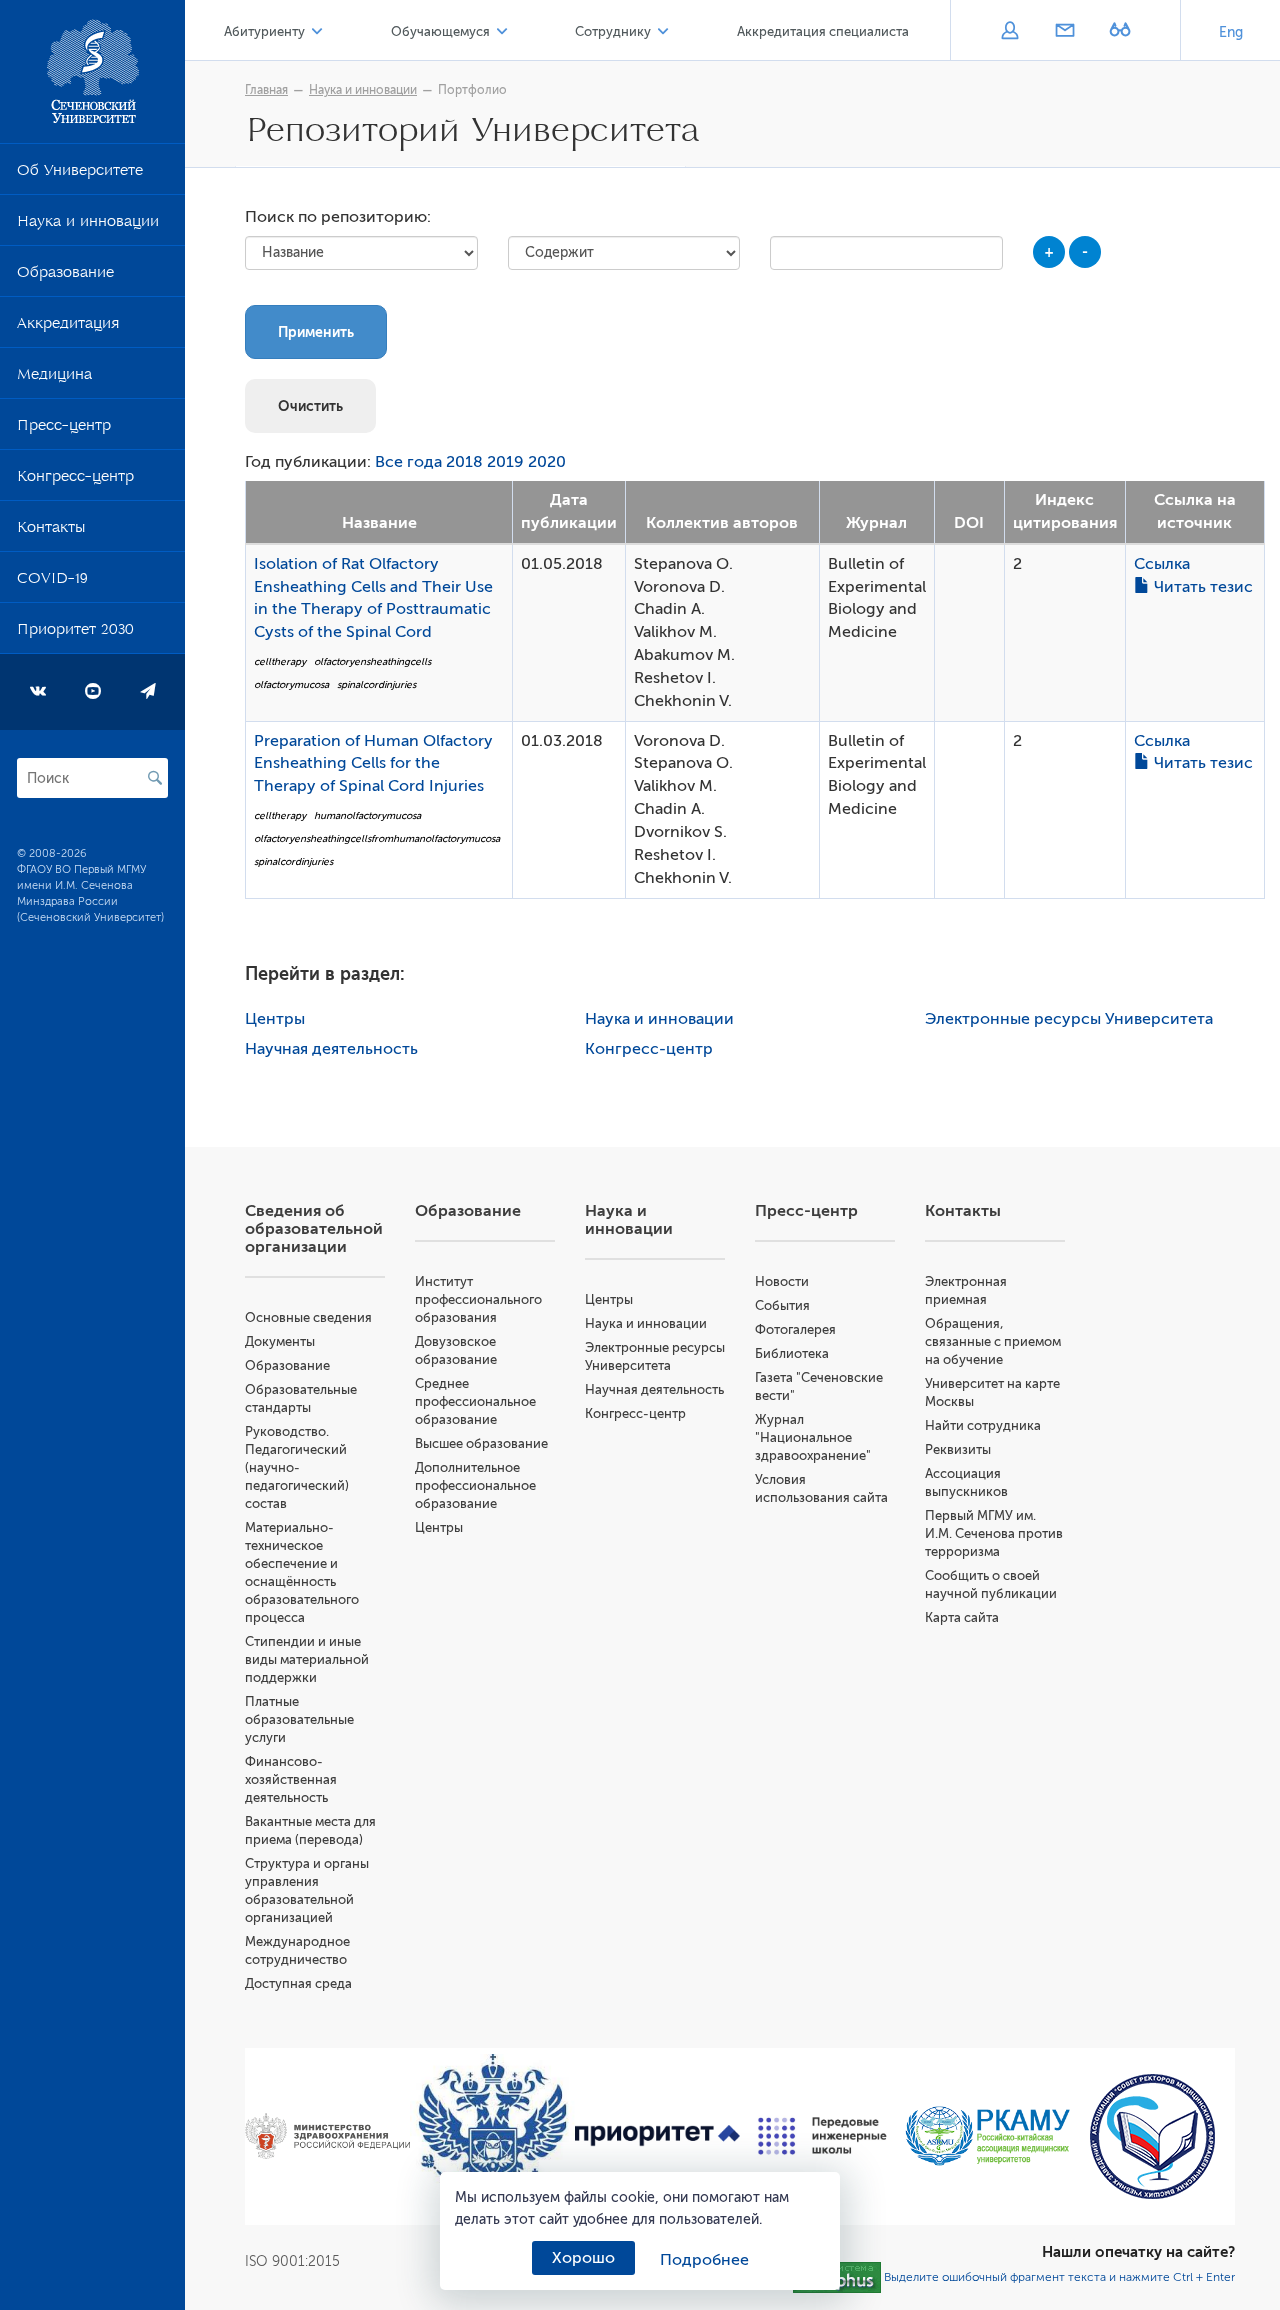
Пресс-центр (64, 429)
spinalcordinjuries (376, 684)
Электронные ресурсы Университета (1069, 1019)
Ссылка (1162, 564)
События (782, 1305)
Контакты (51, 531)
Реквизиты (958, 1449)
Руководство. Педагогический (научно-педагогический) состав (297, 1467)
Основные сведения (308, 1317)
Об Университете (80, 174)
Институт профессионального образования (478, 1299)
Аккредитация (68, 327)
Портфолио (472, 90)
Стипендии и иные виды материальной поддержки (307, 1659)
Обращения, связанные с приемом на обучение (993, 1341)
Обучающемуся (440, 31)
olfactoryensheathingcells (372, 661)
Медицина (54, 378)
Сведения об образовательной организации (314, 1229)
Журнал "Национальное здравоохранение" (813, 1437)
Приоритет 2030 (75, 633)
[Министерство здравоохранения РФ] (327, 2136)
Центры (275, 1019)
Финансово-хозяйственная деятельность (291, 1779)
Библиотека (792, 1353)
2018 (464, 462)
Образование (65, 276)
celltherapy (280, 661)
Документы (280, 1341)
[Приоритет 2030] (657, 2136)
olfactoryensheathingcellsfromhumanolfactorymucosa (377, 838)
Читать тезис (1201, 587)
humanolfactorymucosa (367, 815)
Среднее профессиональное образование (475, 1401)
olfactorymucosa (291, 684)
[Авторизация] (1009, 32)
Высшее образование (481, 1443)
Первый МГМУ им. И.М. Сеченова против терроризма (994, 1533)
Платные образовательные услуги (299, 1719)
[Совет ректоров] (1152, 2136)
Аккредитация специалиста (823, 31)
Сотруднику (613, 31)
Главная (266, 90)
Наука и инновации (88, 225)
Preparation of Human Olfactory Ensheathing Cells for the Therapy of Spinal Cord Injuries (373, 764)
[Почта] (1064, 32)
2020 (547, 462)
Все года (408, 462)
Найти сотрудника (983, 1425)
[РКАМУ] (987, 2136)
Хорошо (583, 2258)
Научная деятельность (331, 1049)
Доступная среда (298, 1983)
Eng (1231, 32)
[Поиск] (155, 778)
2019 (505, 462)
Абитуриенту (264, 31)
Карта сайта (962, 1617)
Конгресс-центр (75, 480)
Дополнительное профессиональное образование (475, 1485)
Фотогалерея (795, 1329)
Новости (782, 1281)
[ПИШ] (822, 2135)
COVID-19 (52, 582)
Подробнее (704, 2260)
